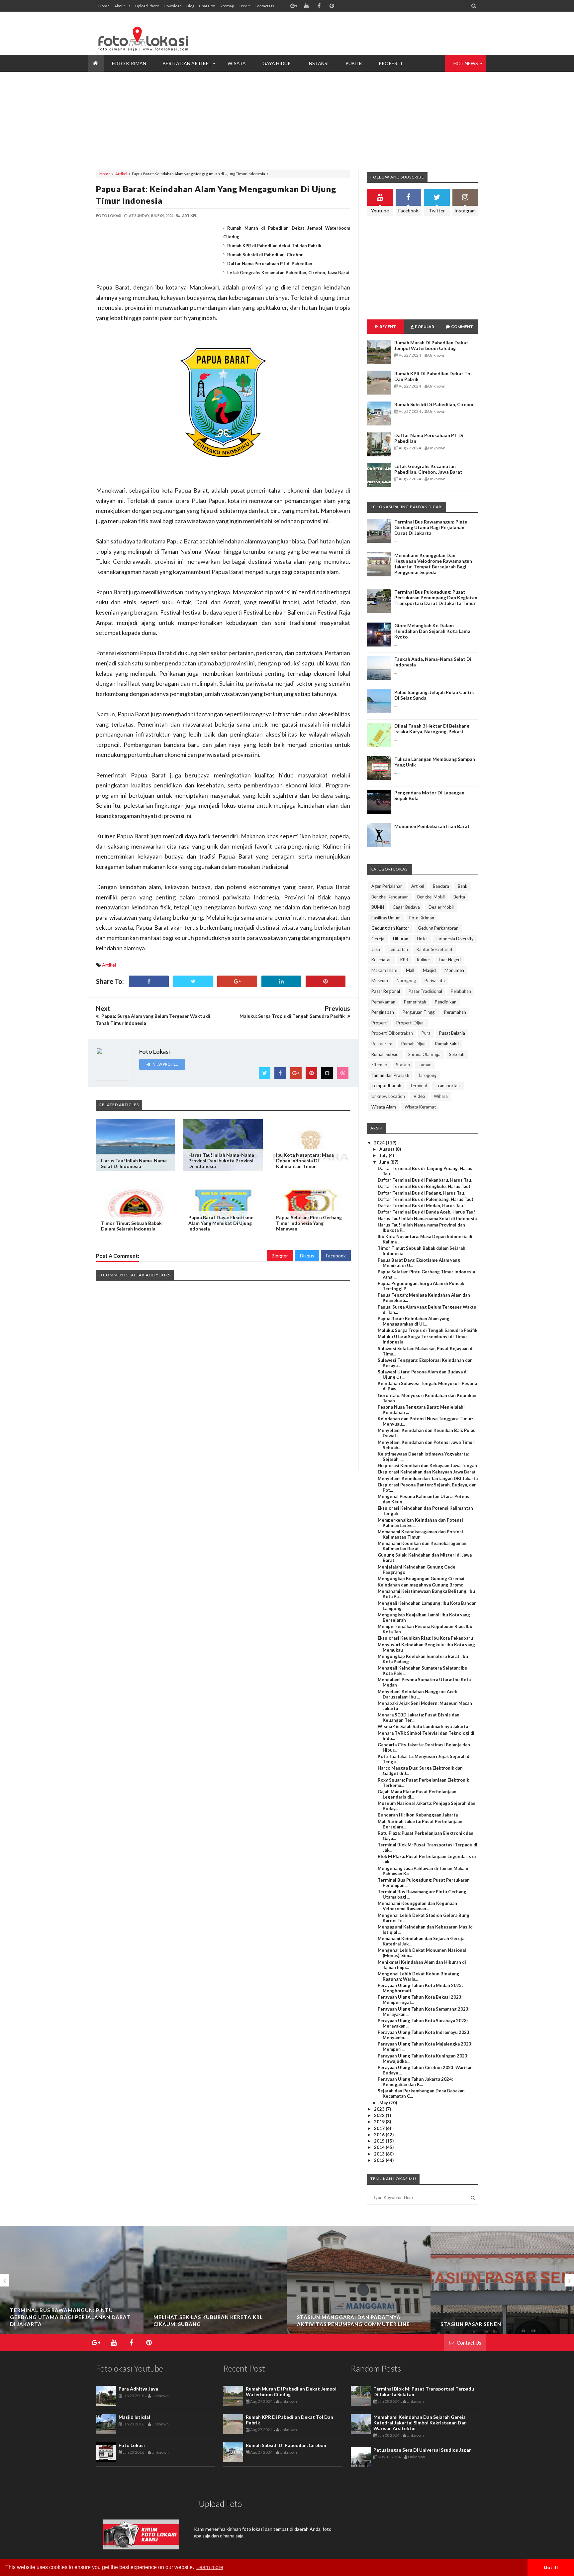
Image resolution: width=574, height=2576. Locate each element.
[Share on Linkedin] (281, 981)
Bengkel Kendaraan (390, 897)
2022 (380, 2115)
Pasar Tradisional (425, 991)
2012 (380, 2160)
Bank (463, 886)
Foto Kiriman (422, 918)
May (384, 2103)
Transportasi (448, 1086)
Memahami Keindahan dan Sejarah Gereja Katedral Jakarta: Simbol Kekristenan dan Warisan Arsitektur (420, 2423)
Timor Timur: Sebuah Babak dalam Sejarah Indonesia (131, 1226)
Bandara (441, 886)
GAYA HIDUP (277, 63)
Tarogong (427, 1075)
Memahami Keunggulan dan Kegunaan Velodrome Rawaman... (417, 1906)
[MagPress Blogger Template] (146, 33)
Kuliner (424, 960)
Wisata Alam (384, 1107)
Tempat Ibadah (386, 1086)
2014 (380, 2147)
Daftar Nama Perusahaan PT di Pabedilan (270, 264)
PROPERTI (390, 63)
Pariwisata (435, 981)
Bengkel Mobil (431, 897)
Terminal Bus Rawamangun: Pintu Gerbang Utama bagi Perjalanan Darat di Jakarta (431, 527)
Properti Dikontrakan (392, 1033)
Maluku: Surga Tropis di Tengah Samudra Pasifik (428, 1330)
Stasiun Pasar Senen (327, 2324)
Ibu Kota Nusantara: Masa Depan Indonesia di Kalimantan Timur (305, 1161)
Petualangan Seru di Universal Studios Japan (423, 2450)
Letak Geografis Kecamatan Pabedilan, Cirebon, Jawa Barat (288, 273)
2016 (380, 2135)
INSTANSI (318, 63)
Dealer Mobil (441, 907)
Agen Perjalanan (387, 886)
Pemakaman (383, 1002)
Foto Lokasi (132, 2445)
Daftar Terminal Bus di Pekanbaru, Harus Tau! (425, 1180)
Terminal (418, 1086)
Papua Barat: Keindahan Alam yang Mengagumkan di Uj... (414, 1321)
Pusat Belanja (452, 1033)
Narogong (406, 981)
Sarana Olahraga (424, 1054)
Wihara (441, 1096)
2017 (380, 2128)
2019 (380, 2122)
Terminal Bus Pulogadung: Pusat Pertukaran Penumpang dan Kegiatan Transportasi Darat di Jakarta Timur (436, 597)
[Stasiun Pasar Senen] (359, 2308)
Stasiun (403, 1065)
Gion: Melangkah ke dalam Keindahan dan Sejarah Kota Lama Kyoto (432, 631)
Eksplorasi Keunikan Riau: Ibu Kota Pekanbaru (425, 1638)
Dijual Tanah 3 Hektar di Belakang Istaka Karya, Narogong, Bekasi (432, 729)
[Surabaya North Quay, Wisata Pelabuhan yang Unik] (502, 2308)
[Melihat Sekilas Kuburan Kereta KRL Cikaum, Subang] (72, 2298)
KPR (404, 960)
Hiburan (401, 939)
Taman (425, 1065)
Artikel (121, 174)
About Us (122, 6)
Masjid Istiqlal (134, 2417)
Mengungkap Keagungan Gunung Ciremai (421, 1579)
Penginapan (383, 1012)
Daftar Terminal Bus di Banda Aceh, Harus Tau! (426, 1212)
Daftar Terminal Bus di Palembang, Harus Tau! (426, 1199)
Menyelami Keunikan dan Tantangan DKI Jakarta (428, 1478)
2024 (380, 1143)
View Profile (165, 1064)
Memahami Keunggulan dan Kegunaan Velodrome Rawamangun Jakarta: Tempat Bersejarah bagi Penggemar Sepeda (433, 564)
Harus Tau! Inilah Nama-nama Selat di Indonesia (134, 1163)
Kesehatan (382, 960)
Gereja (378, 939)
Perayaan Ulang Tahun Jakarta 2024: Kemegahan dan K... (415, 2082)
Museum (380, 981)
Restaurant (382, 1044)
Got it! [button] (551, 2567)
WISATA (237, 63)
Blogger (280, 1256)
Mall (410, 970)
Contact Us (264, 6)
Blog (190, 6)
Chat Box (207, 6)
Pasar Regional (386, 991)
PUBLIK (354, 63)
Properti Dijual (410, 1023)
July (384, 1155)
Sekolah (457, 1054)
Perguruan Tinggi (419, 1012)
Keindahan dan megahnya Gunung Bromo (421, 1585)
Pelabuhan (461, 991)
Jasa (376, 949)
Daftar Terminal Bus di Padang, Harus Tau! (422, 1193)
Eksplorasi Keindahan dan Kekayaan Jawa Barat (427, 1472)
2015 (380, 2141)
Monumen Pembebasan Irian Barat (432, 826)
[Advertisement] (357, 33)
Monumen (454, 970)
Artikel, (190, 216)
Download (173, 6)
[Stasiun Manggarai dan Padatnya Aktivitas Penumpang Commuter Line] (215, 2308)
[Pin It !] (326, 981)
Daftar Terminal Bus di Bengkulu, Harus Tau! (424, 1186)
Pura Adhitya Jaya (138, 2389)
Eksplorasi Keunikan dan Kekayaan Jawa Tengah (427, 1465)
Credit (244, 6)
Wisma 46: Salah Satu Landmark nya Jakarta (423, 1726)
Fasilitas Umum (386, 918)
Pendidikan (446, 1002)
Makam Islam (384, 970)
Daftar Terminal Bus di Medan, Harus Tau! (421, 1206)
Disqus (307, 1256)
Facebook (336, 1256)
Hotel (422, 939)
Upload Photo (147, 6)
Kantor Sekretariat (434, 949)
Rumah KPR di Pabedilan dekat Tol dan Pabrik (274, 246)
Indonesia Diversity (455, 939)
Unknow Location (388, 1096)
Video (419, 1096)
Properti (380, 1023)
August (387, 1149)
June (385, 1162)
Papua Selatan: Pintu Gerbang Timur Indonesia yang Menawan (309, 1223)
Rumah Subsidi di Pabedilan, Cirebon (265, 255)
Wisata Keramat (420, 1107)
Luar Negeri (450, 960)
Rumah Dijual (414, 1044)
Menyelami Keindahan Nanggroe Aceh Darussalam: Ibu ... (418, 1694)
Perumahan (455, 1012)
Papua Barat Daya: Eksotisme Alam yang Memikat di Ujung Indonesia (221, 1223)
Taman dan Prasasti (390, 1075)
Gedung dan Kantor (390, 928)
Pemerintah (415, 1002)
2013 (380, 2154)
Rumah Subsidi (385, 1054)
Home (104, 6)
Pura (426, 1033)
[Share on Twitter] (193, 981)
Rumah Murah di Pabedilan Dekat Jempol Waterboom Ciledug (431, 345)
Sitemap (227, 6)
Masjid (429, 970)
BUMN (378, 907)
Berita (459, 897)
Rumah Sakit (447, 1044)
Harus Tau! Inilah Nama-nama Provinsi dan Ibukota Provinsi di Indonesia (221, 1161)
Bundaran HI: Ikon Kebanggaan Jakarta (418, 1815)
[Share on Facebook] (149, 981)
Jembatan (398, 949)
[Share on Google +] (237, 981)
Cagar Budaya (406, 907)
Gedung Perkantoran (438, 928)
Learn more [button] (210, 2567)
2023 (380, 2109)
